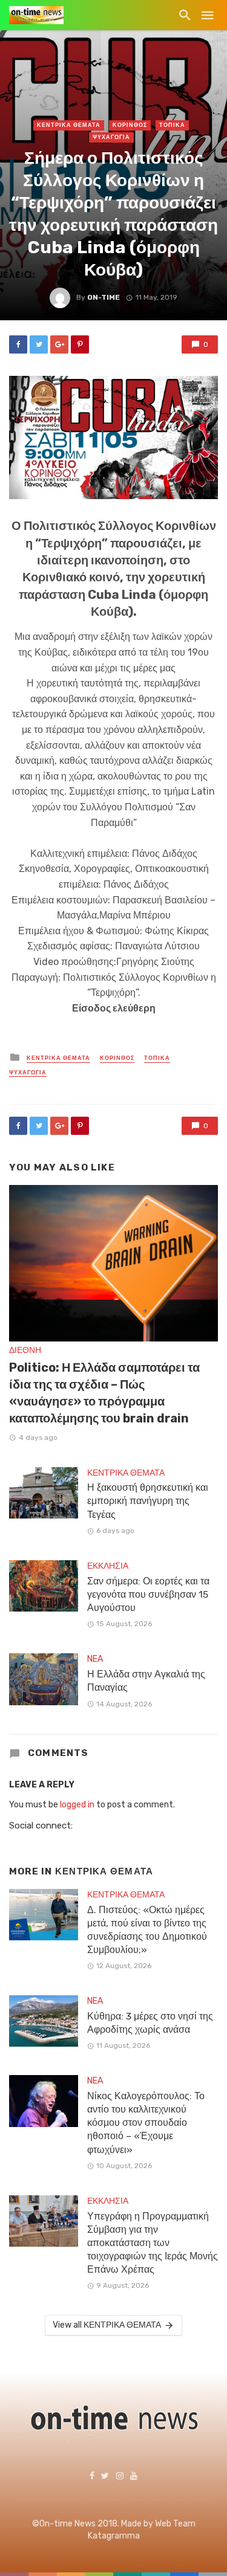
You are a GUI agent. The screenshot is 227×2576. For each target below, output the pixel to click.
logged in (77, 1805)
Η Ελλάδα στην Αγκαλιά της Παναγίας (146, 1681)
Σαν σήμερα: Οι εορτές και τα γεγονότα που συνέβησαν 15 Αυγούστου (148, 1594)
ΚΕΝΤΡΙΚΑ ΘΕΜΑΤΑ (69, 125)
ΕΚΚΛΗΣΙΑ (108, 1566)
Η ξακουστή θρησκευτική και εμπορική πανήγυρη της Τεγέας (148, 1501)
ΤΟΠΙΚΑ (172, 125)
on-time (104, 297)
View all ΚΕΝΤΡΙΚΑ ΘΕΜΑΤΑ (107, 2325)
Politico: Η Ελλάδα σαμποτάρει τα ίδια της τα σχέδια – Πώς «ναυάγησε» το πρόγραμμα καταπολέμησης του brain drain (104, 1393)
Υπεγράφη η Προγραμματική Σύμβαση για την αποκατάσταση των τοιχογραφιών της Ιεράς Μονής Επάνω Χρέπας (153, 2243)
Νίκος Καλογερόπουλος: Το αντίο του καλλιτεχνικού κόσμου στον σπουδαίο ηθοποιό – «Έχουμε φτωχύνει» (146, 2122)
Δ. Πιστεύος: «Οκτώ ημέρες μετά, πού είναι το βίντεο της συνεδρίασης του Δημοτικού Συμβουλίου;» (147, 1930)
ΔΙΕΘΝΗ (25, 1350)
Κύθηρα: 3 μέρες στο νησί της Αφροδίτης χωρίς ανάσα (150, 2023)
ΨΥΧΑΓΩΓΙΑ (111, 137)
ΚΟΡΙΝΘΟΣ (130, 125)
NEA (95, 1659)
